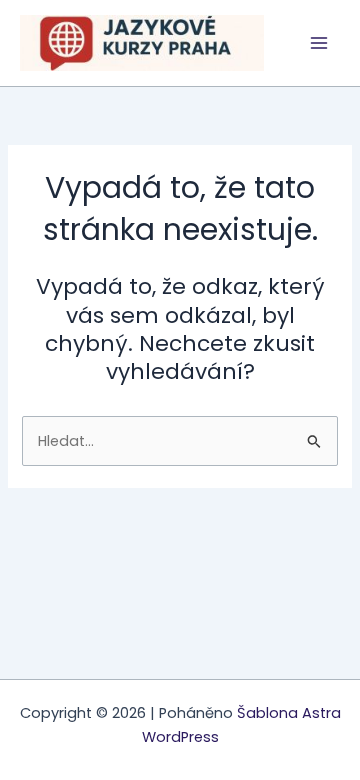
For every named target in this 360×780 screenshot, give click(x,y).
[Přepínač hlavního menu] (319, 43)
